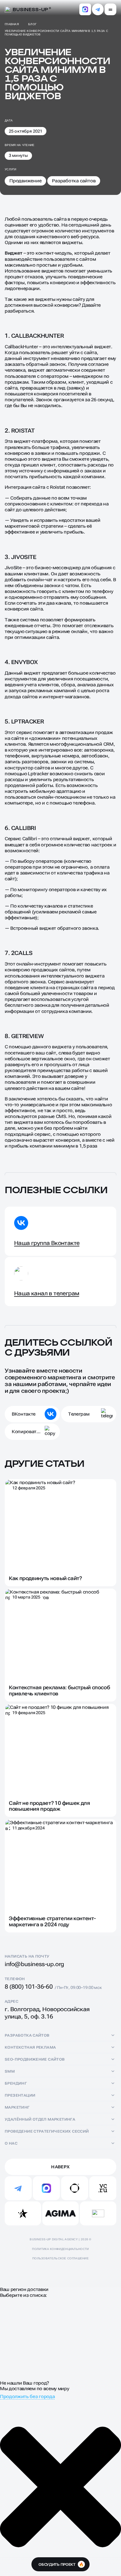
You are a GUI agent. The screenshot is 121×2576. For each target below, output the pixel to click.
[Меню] (110, 9)
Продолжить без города (27, 2396)
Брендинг (16, 2083)
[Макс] (85, 9)
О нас (11, 2143)
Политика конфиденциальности (60, 2249)
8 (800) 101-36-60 (29, 1987)
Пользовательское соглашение (60, 2258)
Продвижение (25, 181)
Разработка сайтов (74, 181)
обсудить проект (61, 2564)
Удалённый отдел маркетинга (40, 2119)
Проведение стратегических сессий (47, 2131)
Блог (32, 24)
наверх (60, 2167)
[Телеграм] (98, 9)
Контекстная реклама (30, 2047)
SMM (10, 2071)
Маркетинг (17, 2107)
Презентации (20, 2095)
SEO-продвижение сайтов (35, 2059)
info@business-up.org (34, 1964)
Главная (12, 24)
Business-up (30, 9)
